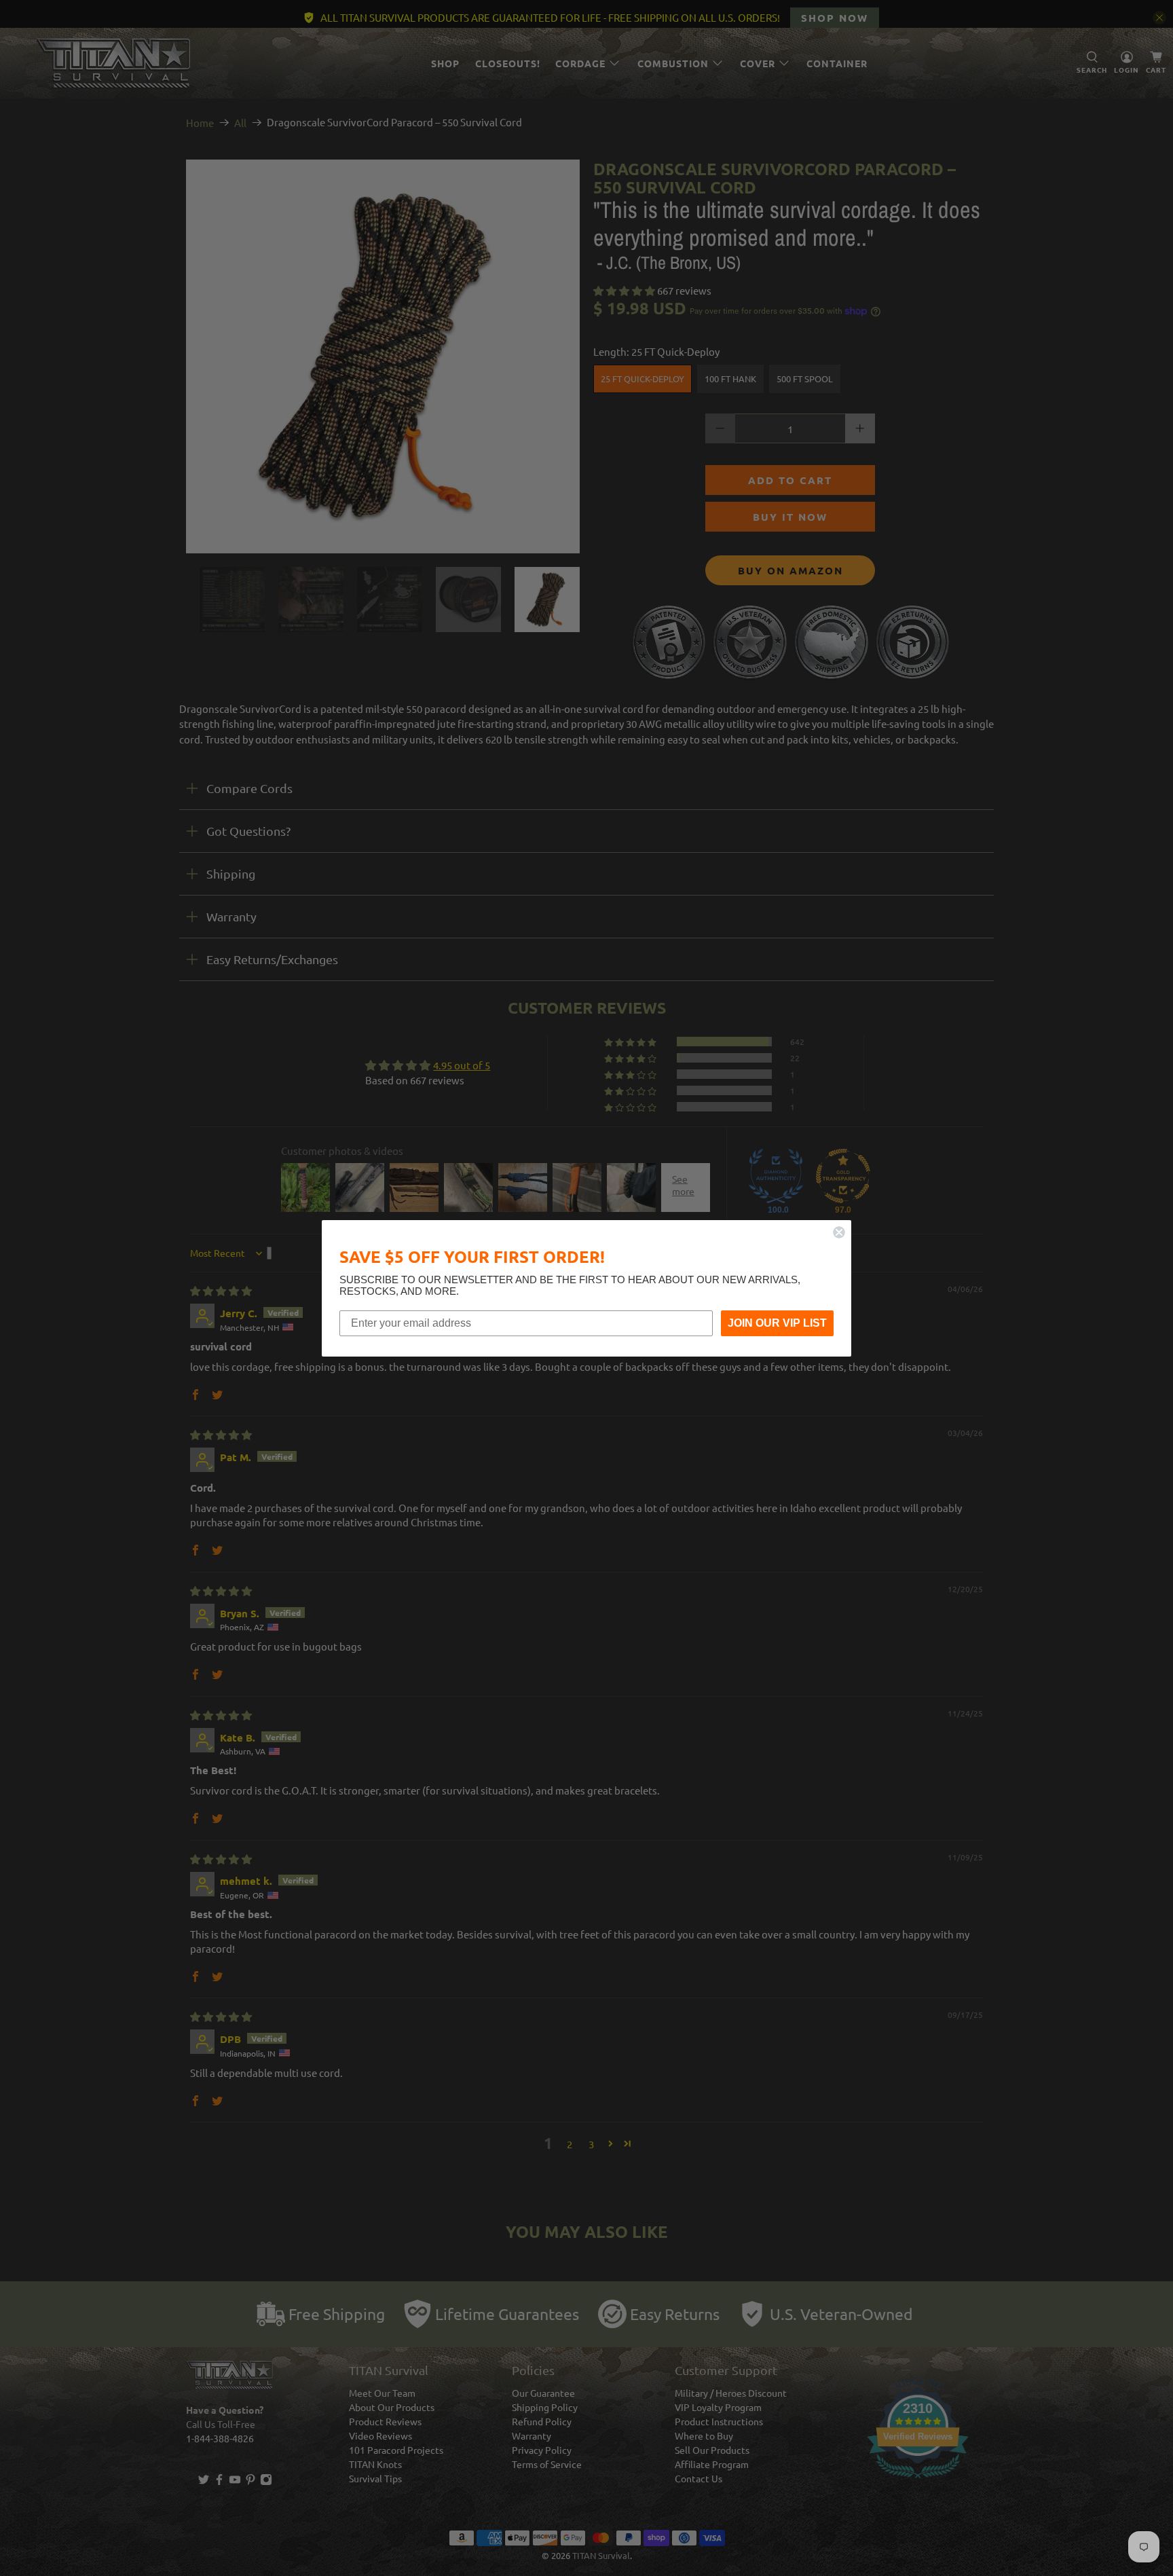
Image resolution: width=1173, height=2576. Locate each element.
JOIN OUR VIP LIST (777, 1323)
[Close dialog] (839, 1232)
